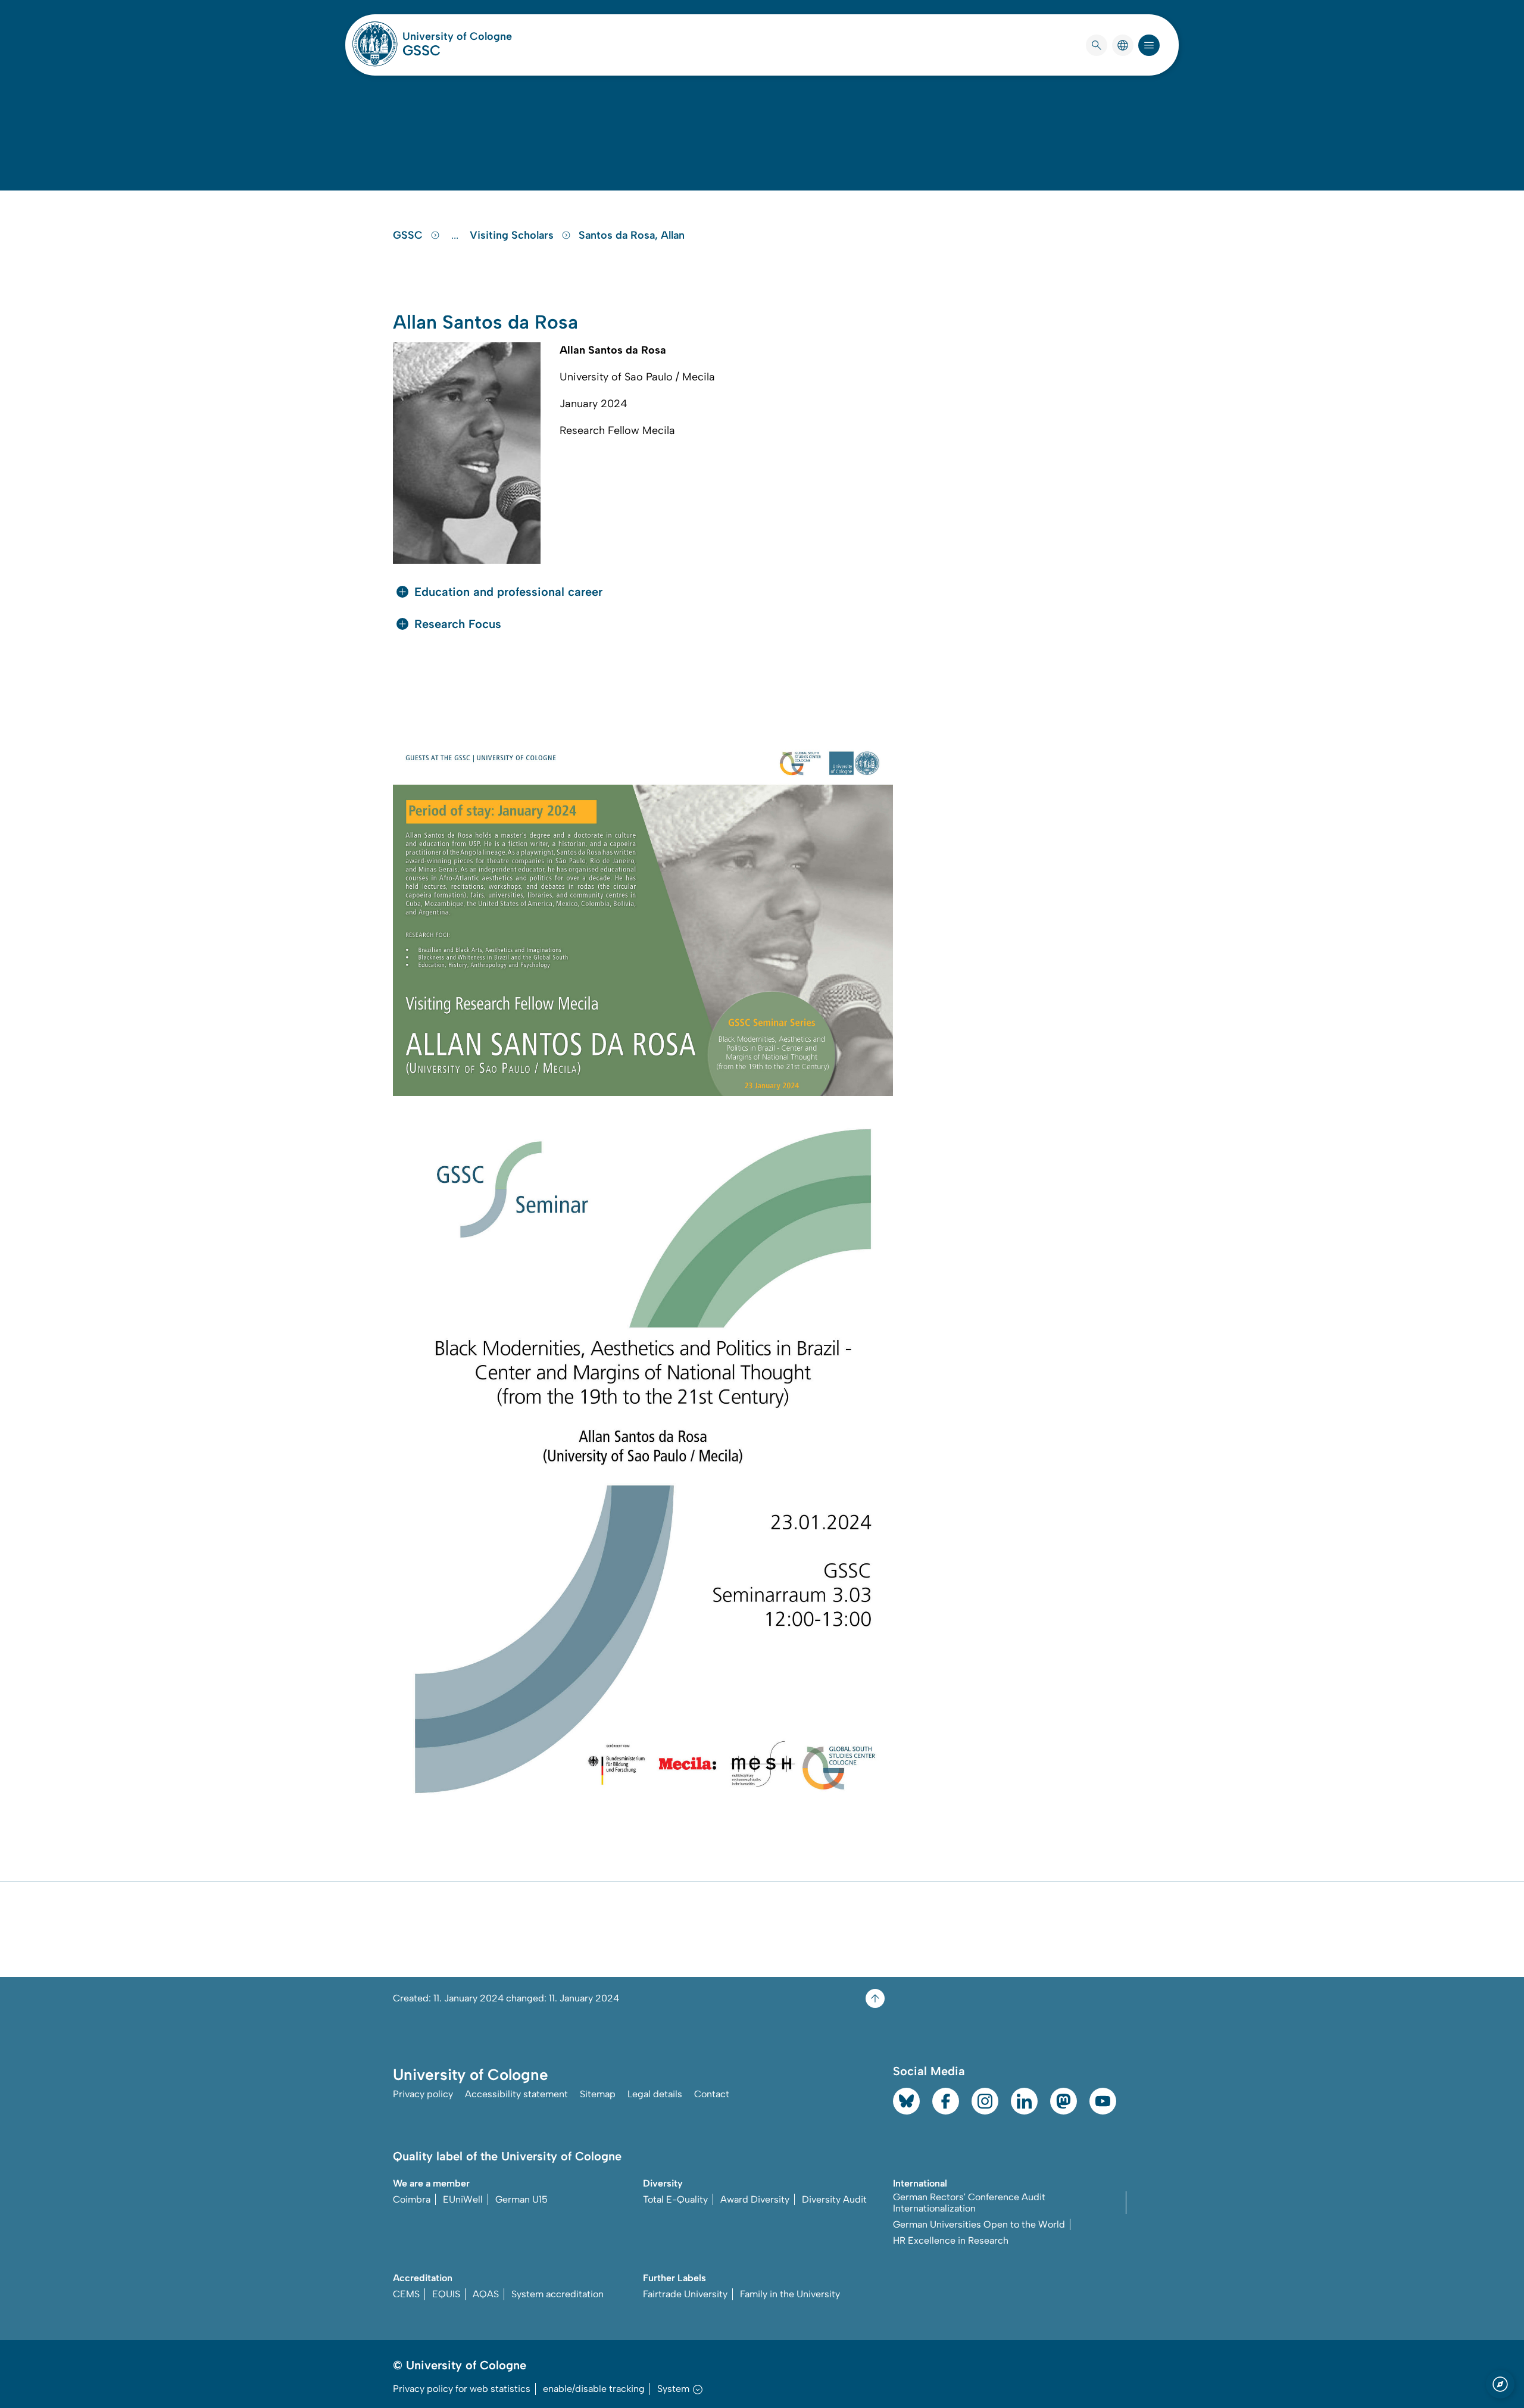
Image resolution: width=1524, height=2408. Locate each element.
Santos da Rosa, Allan (632, 235)
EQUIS (446, 2294)
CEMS (406, 2294)
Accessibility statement (516, 2094)
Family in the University (790, 2294)
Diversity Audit (834, 2199)
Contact (712, 2094)
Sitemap (598, 2094)
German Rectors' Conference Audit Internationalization (969, 2203)
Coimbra (412, 2199)
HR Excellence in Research (951, 2240)
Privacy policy (423, 2094)
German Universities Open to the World (979, 2224)
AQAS (486, 2294)
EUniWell (463, 2199)
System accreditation (558, 2294)
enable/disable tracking (594, 2389)
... (456, 235)
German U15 (521, 2199)
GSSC (421, 50)
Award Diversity (755, 2199)
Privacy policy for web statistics (462, 2389)
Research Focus (458, 624)
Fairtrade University (685, 2294)
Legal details (655, 2094)
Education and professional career (508, 592)
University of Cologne (457, 36)
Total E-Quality (675, 2199)
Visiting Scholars (513, 235)
